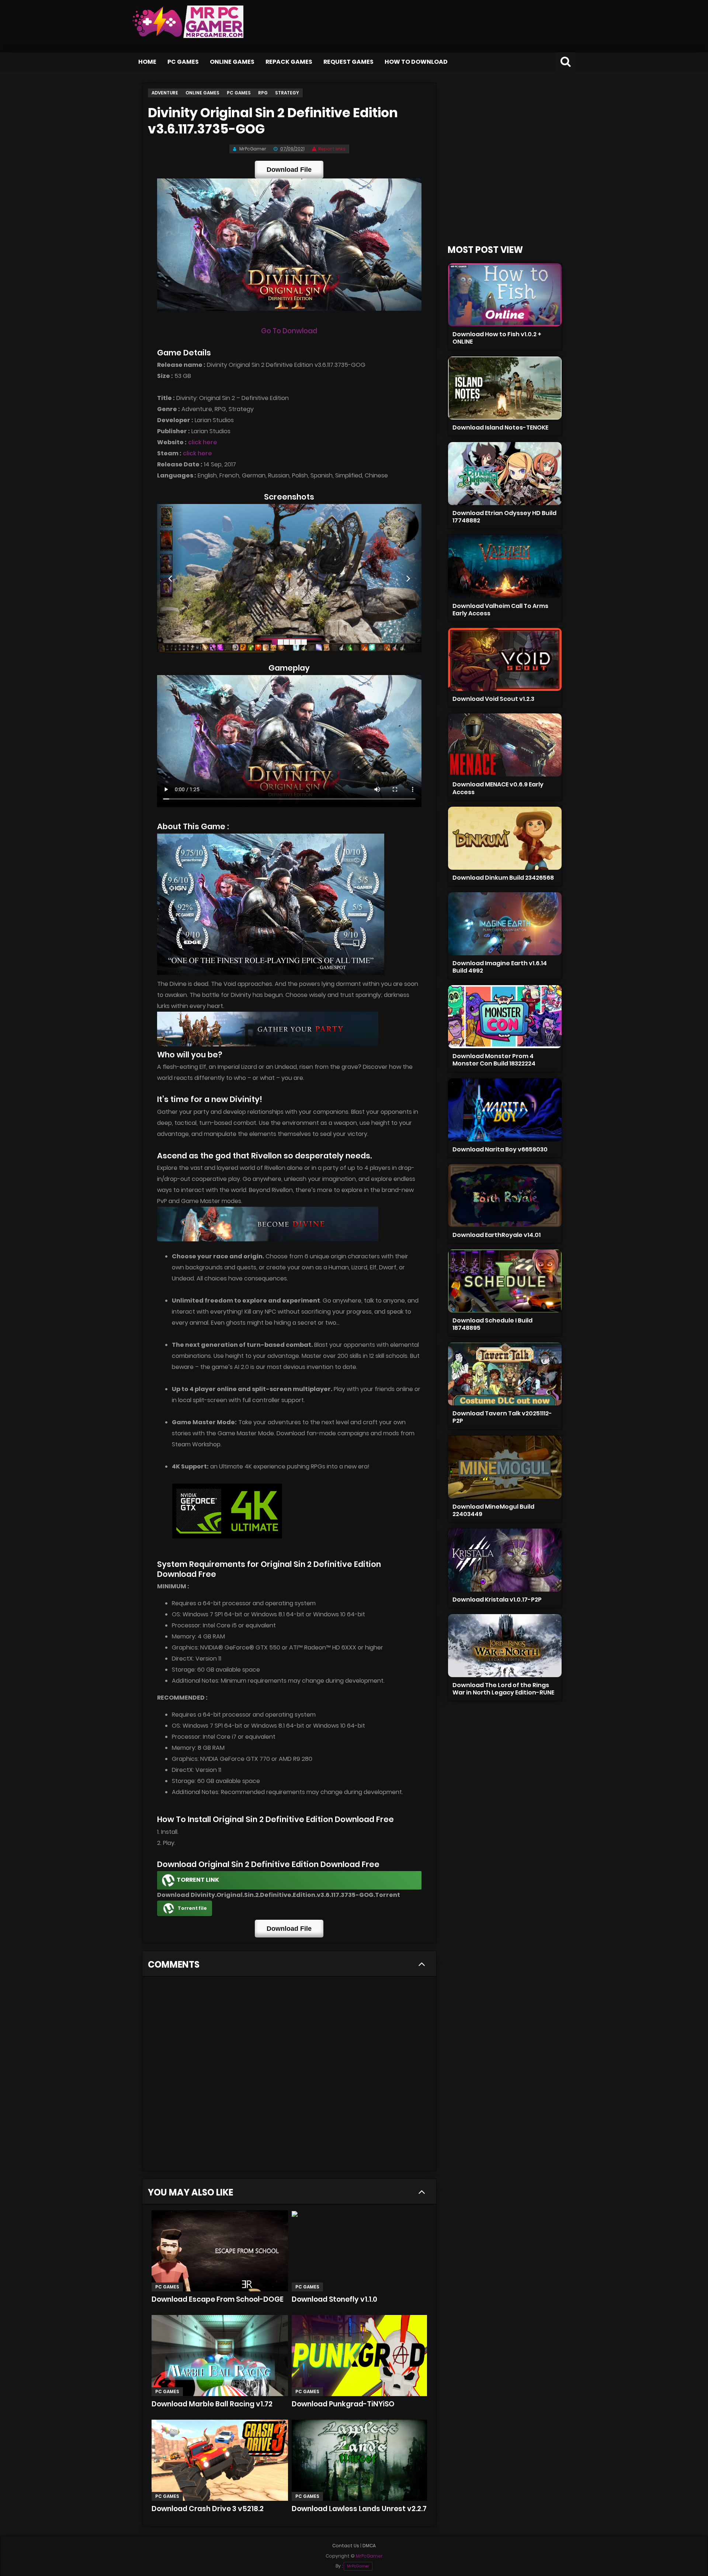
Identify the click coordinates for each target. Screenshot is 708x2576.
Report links (332, 149)
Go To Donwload (289, 331)
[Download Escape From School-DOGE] (220, 2251)
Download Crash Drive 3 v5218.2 (208, 2509)
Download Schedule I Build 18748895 (492, 1324)
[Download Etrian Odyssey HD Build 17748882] (505, 474)
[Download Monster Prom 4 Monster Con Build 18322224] (505, 1017)
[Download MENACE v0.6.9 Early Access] (505, 745)
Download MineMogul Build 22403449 (493, 1510)
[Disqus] (289, 2076)
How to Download (416, 62)
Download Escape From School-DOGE (218, 2299)
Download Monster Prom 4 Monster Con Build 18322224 (494, 1060)
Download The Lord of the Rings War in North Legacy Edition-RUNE (503, 1689)
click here (203, 442)
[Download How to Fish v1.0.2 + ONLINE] (505, 295)
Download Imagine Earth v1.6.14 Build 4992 (500, 967)
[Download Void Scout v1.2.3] (505, 659)
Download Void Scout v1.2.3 (493, 699)
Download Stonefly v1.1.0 (334, 2299)
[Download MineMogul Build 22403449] (505, 1467)
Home (147, 62)
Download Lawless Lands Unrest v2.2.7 (359, 2509)
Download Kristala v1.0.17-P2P (497, 1600)
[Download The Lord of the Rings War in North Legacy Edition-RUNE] (505, 1646)
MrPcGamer (358, 2566)
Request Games (348, 62)
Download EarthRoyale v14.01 (497, 1235)
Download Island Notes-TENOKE (500, 427)
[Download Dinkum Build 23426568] (505, 838)
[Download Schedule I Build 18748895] (505, 1281)
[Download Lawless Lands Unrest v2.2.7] (359, 2460)
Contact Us (346, 2546)
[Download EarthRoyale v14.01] (505, 1195)
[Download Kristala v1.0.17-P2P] (505, 1560)
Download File (289, 170)
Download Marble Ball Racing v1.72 (212, 2404)
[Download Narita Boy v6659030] (505, 1110)
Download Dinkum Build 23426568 (503, 878)
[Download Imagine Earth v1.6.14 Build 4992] (505, 924)
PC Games (183, 62)
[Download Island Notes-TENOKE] (505, 388)
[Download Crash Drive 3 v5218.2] (220, 2460)
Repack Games (289, 62)
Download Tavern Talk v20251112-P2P (502, 1417)
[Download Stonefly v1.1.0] (359, 2251)
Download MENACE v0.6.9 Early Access (498, 788)
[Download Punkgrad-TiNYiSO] (359, 2356)
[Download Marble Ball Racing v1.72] (220, 2356)
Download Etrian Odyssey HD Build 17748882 (504, 517)
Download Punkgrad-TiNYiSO (343, 2404)
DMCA (369, 2546)
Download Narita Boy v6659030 (500, 1149)
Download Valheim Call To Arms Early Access (500, 610)
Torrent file (192, 1908)
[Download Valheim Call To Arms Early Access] (505, 566)
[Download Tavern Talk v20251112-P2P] (505, 1374)
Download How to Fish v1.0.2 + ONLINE (497, 338)
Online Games (232, 62)
